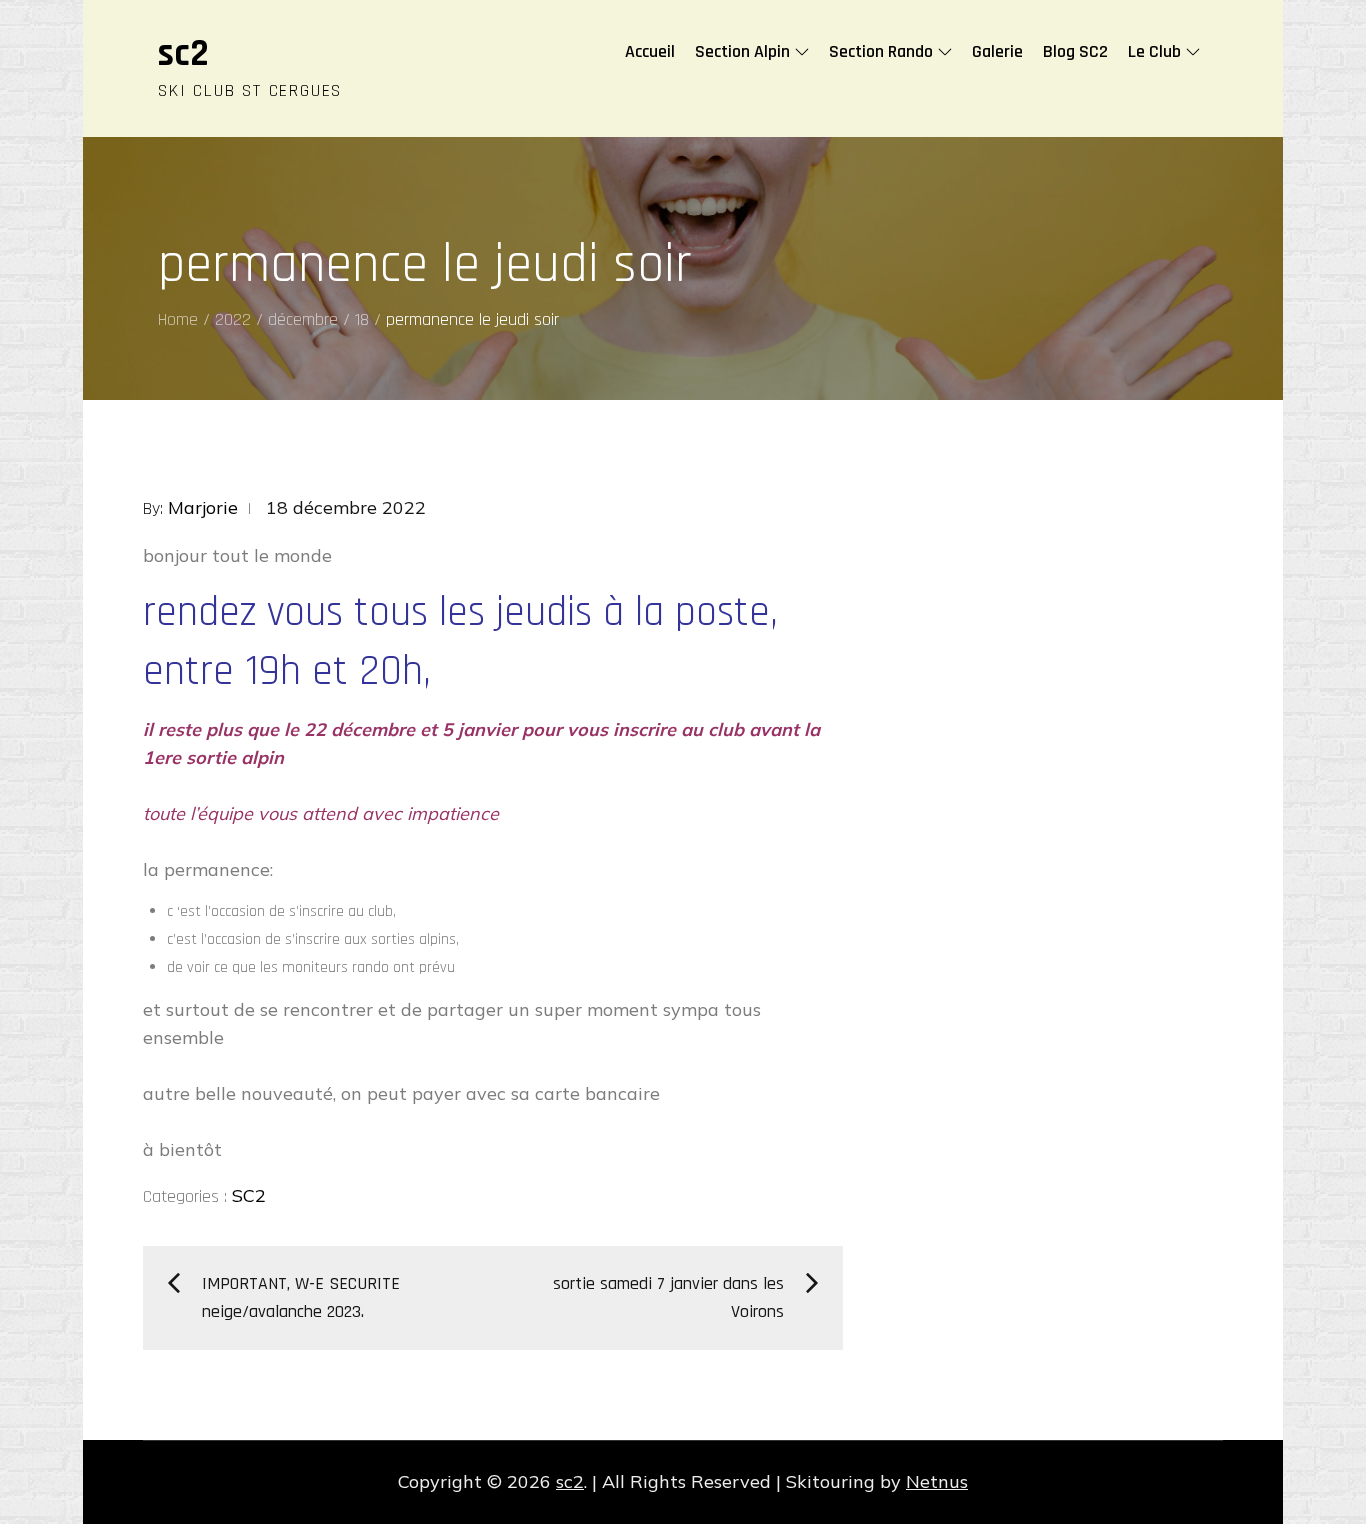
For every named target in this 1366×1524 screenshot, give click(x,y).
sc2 (183, 54)
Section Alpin (742, 51)
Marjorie (203, 507)
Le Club (1154, 51)
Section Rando (881, 51)
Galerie (997, 51)
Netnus (937, 1481)
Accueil (650, 51)
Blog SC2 (1075, 51)
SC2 (249, 1195)
